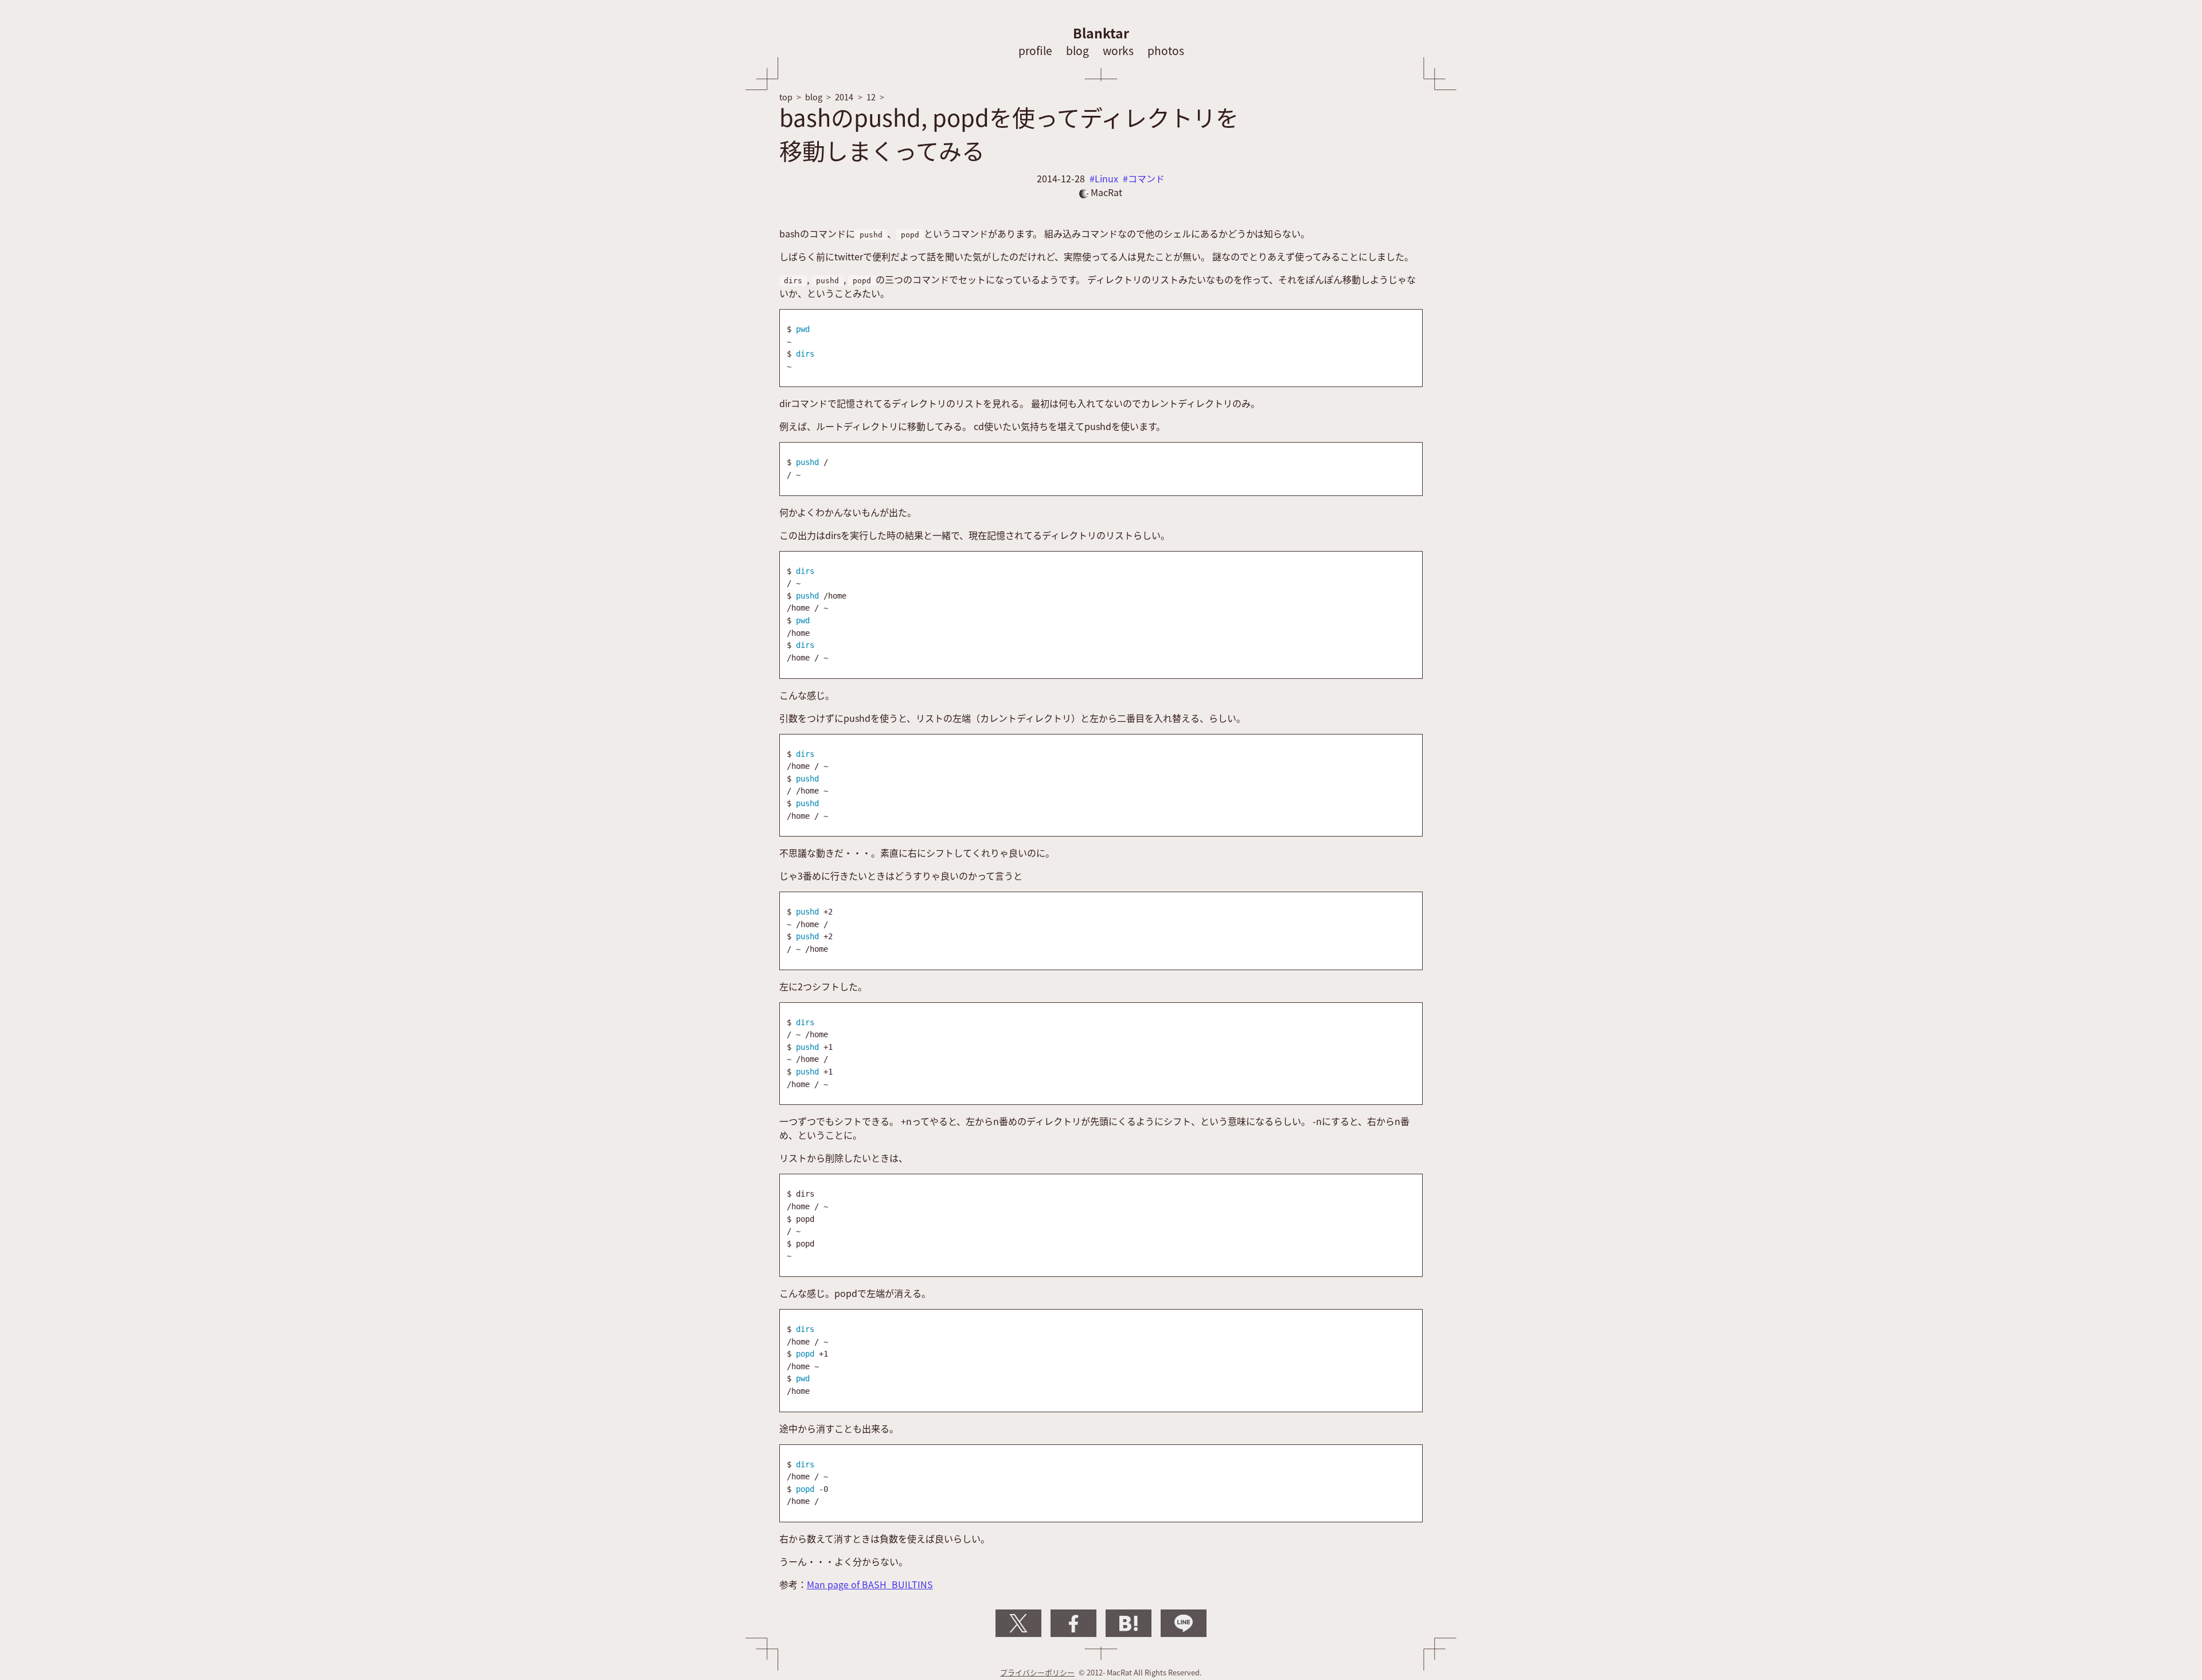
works (1118, 50)
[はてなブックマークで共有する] (1129, 1623)
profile (1035, 50)
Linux (1106, 178)
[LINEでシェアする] (1184, 1623)
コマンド (1146, 178)
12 (871, 97)
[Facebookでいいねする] (1073, 1623)
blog (1077, 50)
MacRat (1105, 192)
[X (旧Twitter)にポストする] (1018, 1623)
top (786, 97)
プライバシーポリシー (1037, 1672)
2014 (844, 97)
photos (1166, 50)
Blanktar (1101, 33)
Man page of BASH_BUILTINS (870, 1584)
